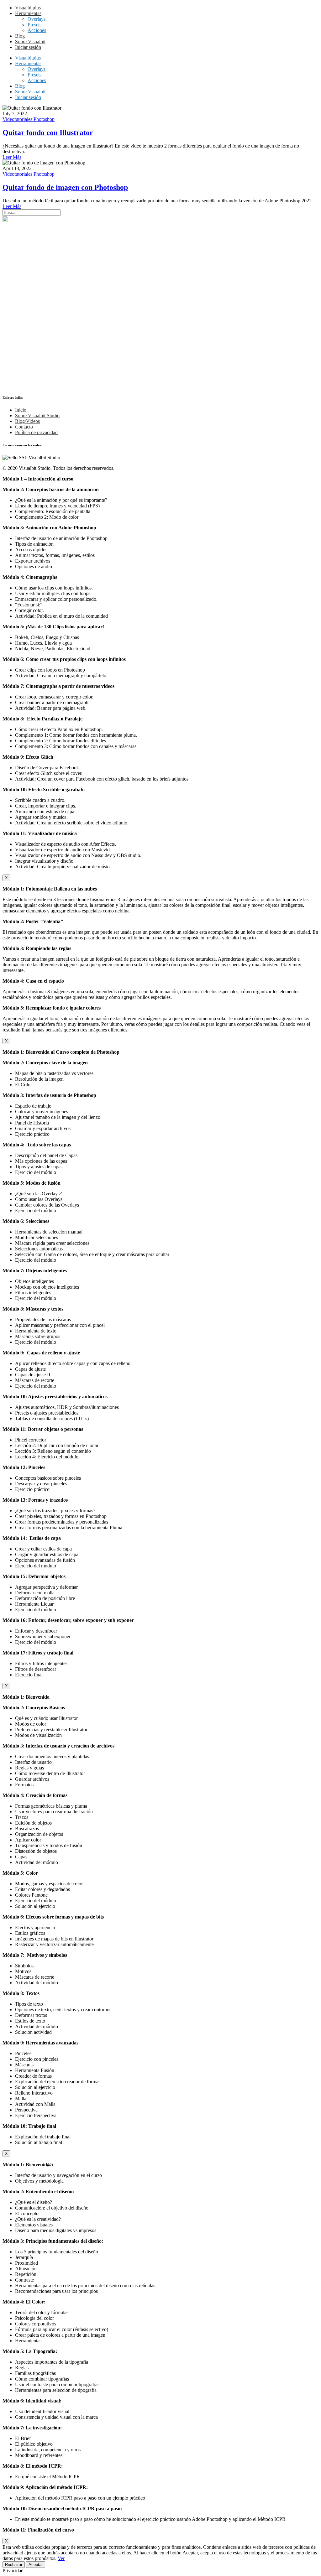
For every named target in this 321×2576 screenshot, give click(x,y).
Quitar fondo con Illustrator (48, 132)
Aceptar (36, 2565)
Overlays (37, 19)
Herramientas (28, 13)
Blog (20, 36)
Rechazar (14, 2565)
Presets (34, 25)
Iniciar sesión (28, 47)
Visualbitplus (28, 8)
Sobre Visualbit (30, 42)
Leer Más (12, 157)
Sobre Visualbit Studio (37, 415)
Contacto (24, 427)
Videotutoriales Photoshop (29, 119)
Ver (61, 2558)
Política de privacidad (36, 432)
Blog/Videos (27, 421)
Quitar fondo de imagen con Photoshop (65, 187)
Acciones (37, 30)
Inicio (21, 410)
